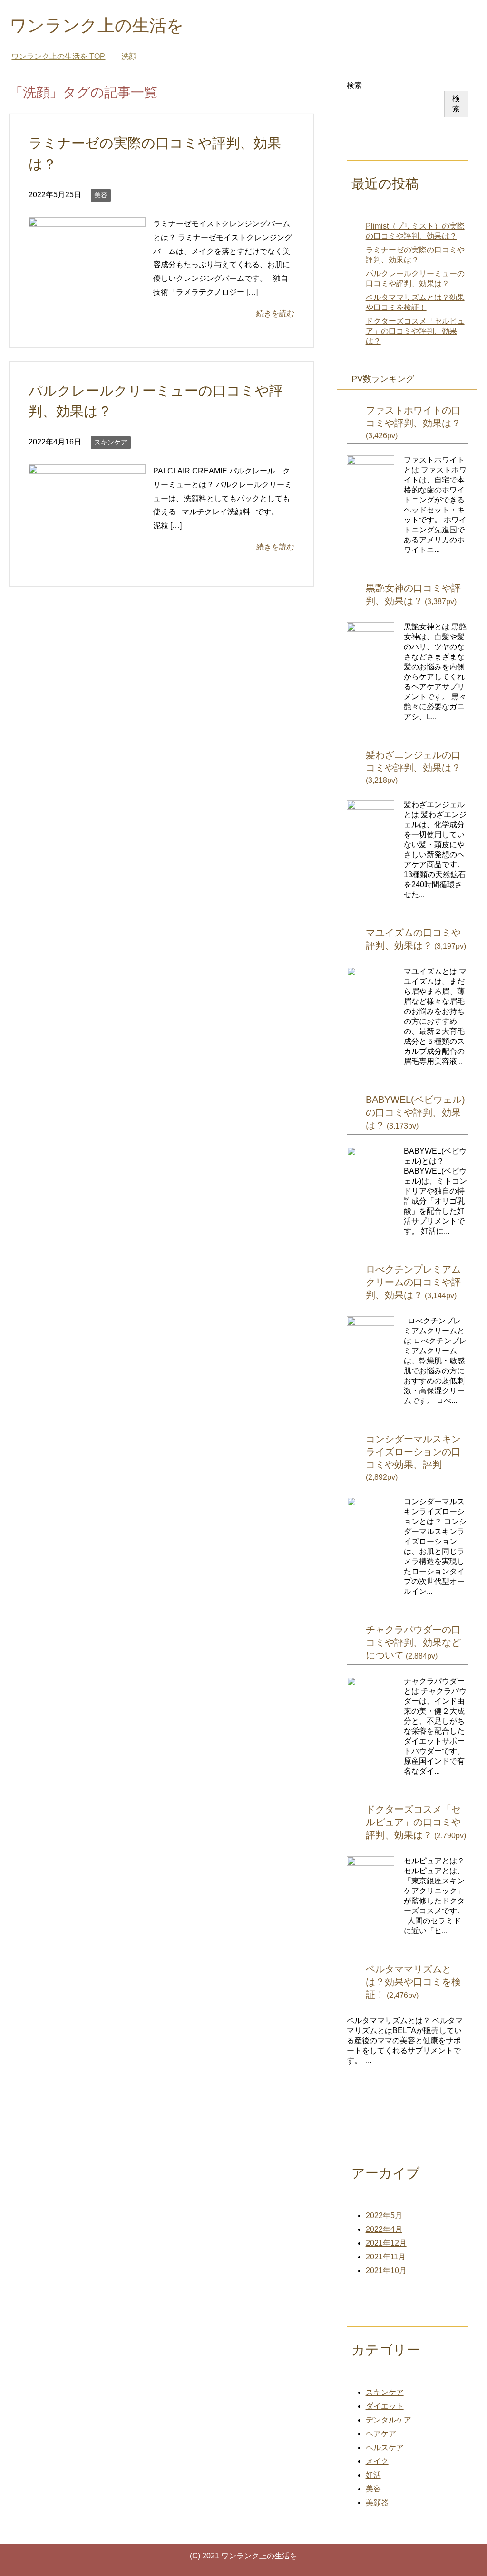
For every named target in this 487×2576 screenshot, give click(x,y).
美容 (101, 195)
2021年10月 (386, 2271)
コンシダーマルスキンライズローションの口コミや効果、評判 (413, 1452)
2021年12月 (386, 2243)
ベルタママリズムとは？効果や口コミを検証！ (413, 1982)
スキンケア (111, 442)
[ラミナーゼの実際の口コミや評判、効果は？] (87, 305)
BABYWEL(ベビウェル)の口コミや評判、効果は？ (415, 1112)
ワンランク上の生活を (97, 25)
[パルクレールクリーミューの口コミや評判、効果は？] (87, 552)
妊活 (373, 2475)
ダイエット (385, 2406)
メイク (377, 2461)
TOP (58, 56)
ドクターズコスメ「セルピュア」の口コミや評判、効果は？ (415, 331)
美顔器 (377, 2503)
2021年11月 (386, 2257)
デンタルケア (389, 2420)
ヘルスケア (385, 2447)
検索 (354, 85)
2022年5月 (384, 2215)
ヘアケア (381, 2434)
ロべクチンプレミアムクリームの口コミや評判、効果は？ (413, 1282)
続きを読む (275, 314)
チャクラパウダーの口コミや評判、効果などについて (413, 1642)
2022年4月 (384, 2229)
